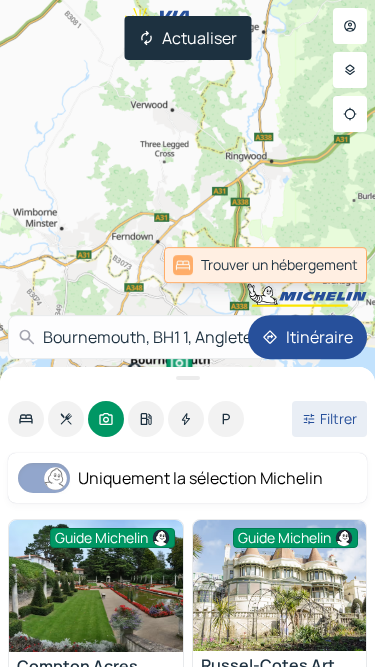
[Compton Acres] (96, 586)
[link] (265, 265)
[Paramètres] (350, 70)
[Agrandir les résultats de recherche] (187, 378)
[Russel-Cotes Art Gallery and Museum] (280, 585)
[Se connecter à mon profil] (350, 26)
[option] (26, 419)
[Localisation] (350, 114)
